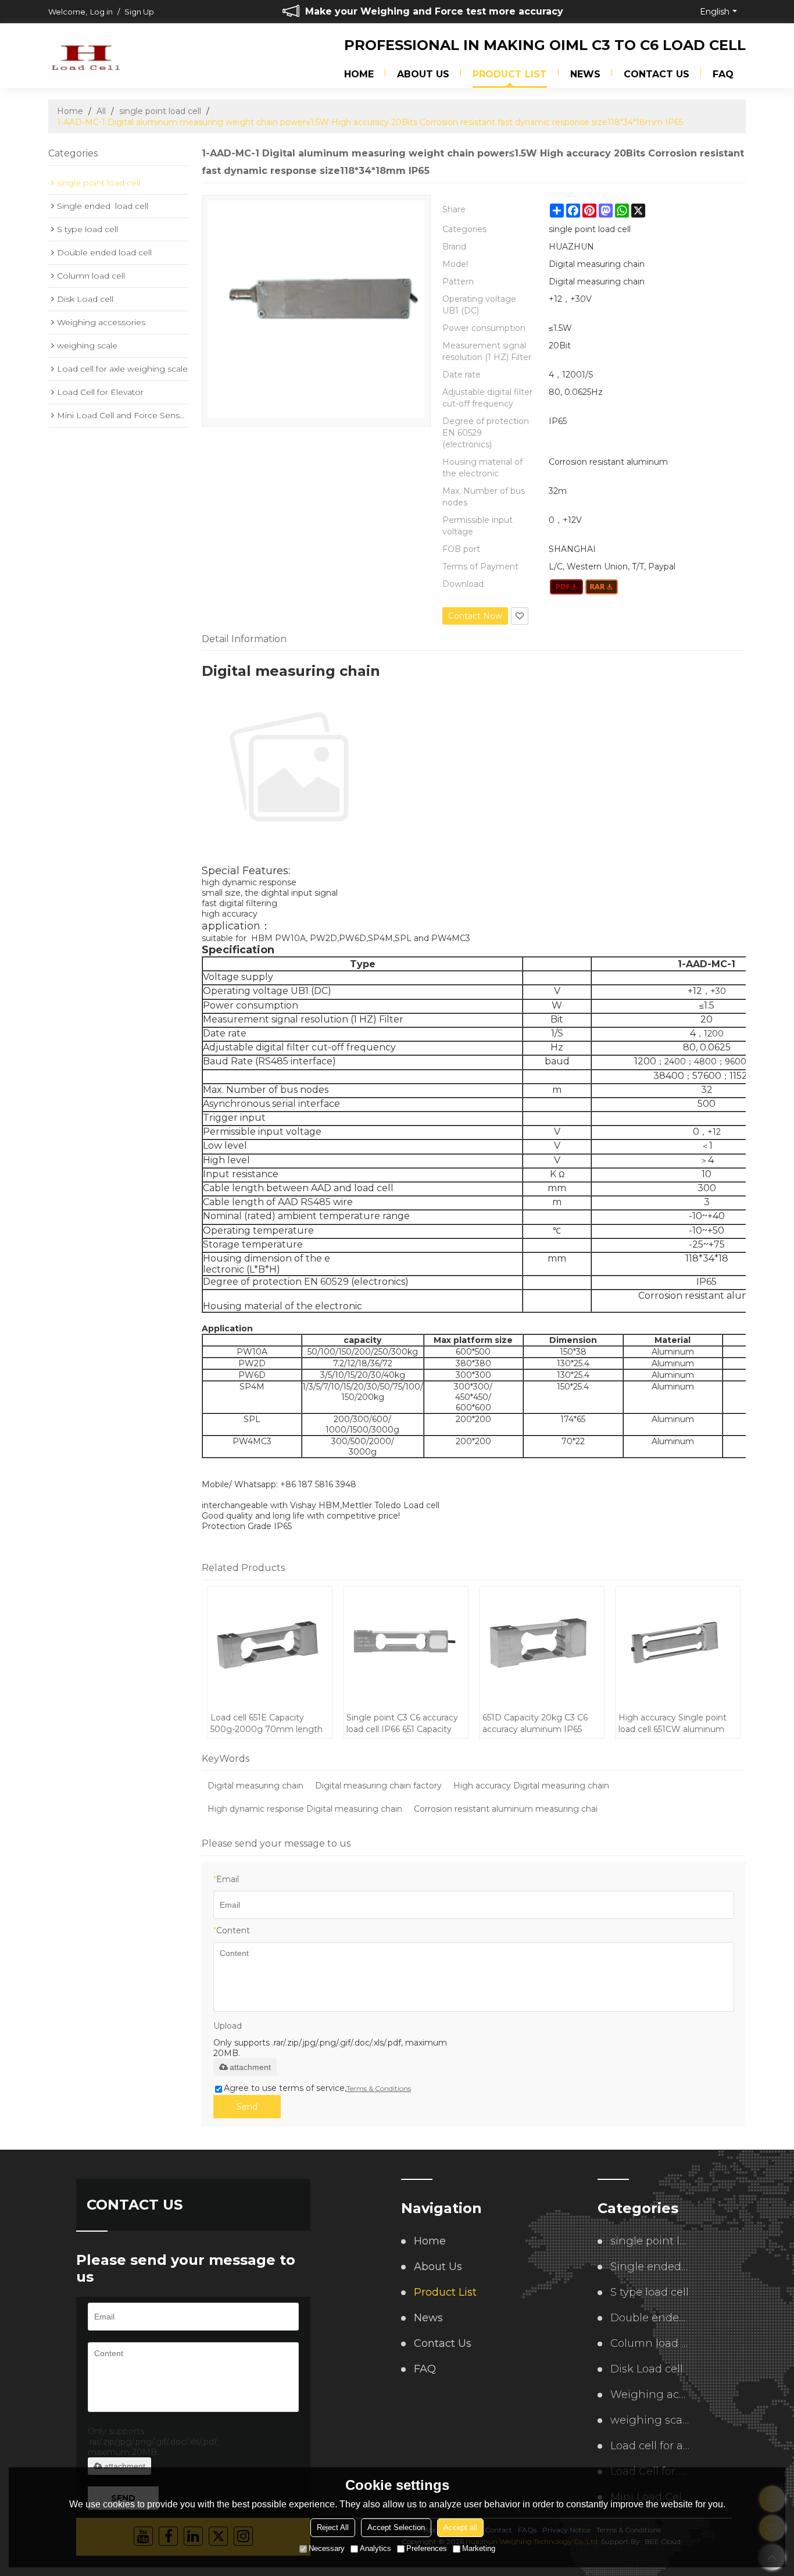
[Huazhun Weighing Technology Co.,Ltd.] (86, 56)
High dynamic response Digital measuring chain (305, 1809)
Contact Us (657, 74)
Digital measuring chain (255, 1786)
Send (247, 2107)
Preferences (427, 2548)
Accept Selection (396, 2527)
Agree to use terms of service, (317, 2088)
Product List (510, 74)
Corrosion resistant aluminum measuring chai (506, 1809)
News (585, 74)
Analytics (375, 2548)
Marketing (479, 2548)
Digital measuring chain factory (378, 1786)
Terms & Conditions (379, 2088)
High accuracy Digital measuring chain (531, 1786)
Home (359, 74)
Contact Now (475, 616)
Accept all (460, 2527)
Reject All (333, 2527)
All (101, 111)
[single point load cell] (566, 587)
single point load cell (160, 111)
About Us (423, 74)
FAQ (723, 74)
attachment (250, 2067)
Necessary (327, 2548)
